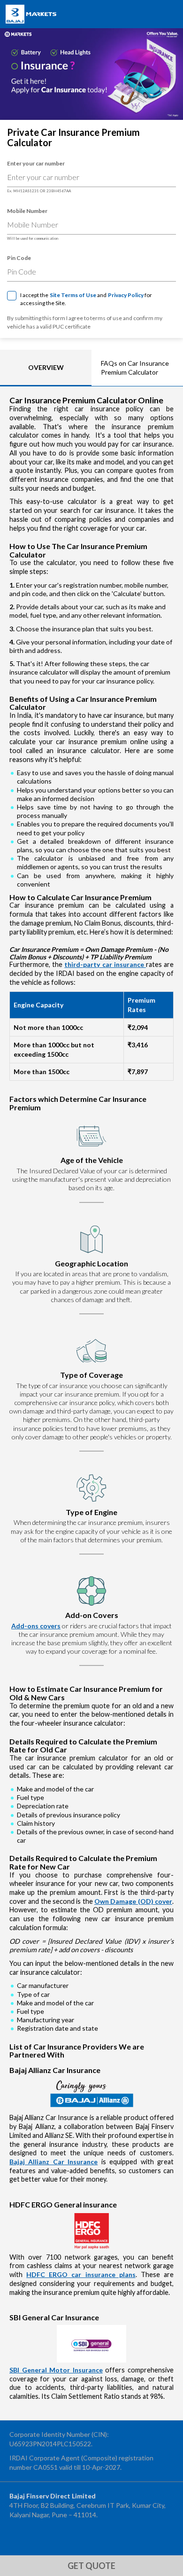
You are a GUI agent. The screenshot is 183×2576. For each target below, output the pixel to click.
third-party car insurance (105, 964)
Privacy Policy (126, 295)
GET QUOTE (91, 2566)
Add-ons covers (36, 1626)
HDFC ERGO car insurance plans (81, 2274)
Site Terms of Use (73, 295)
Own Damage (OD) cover (133, 1901)
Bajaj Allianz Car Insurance (53, 2162)
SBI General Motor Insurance (56, 2370)
